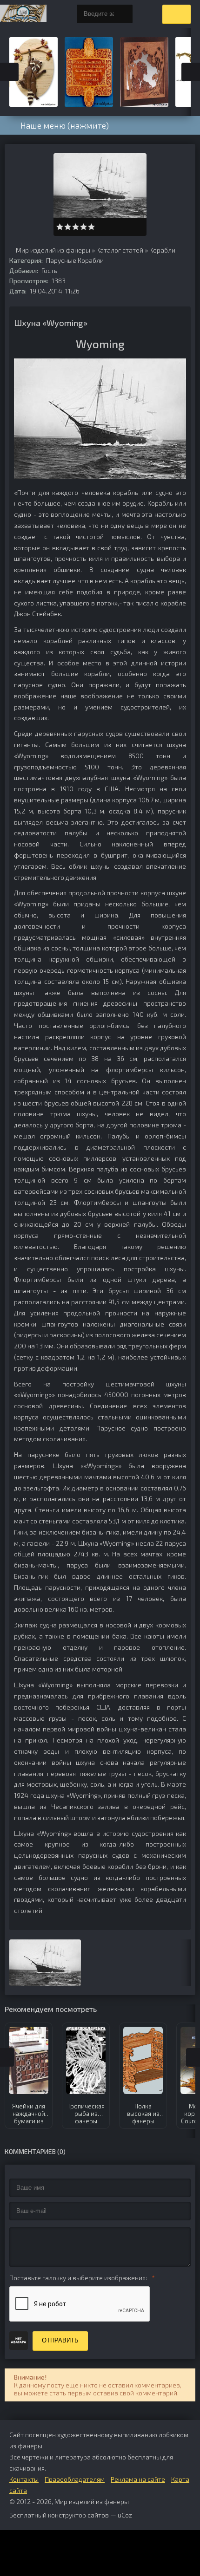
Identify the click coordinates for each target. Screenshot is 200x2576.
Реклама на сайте (138, 2479)
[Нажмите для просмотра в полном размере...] (100, 477)
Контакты (24, 2479)
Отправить (60, 2340)
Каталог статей (120, 250)
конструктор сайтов (78, 2515)
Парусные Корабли (75, 260)
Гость (49, 270)
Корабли (162, 250)
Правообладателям (75, 2479)
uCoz (125, 2515)
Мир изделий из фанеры (53, 250)
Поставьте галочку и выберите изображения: (78, 2278)
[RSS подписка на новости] (12, 251)
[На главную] (23, 14)
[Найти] (123, 14)
